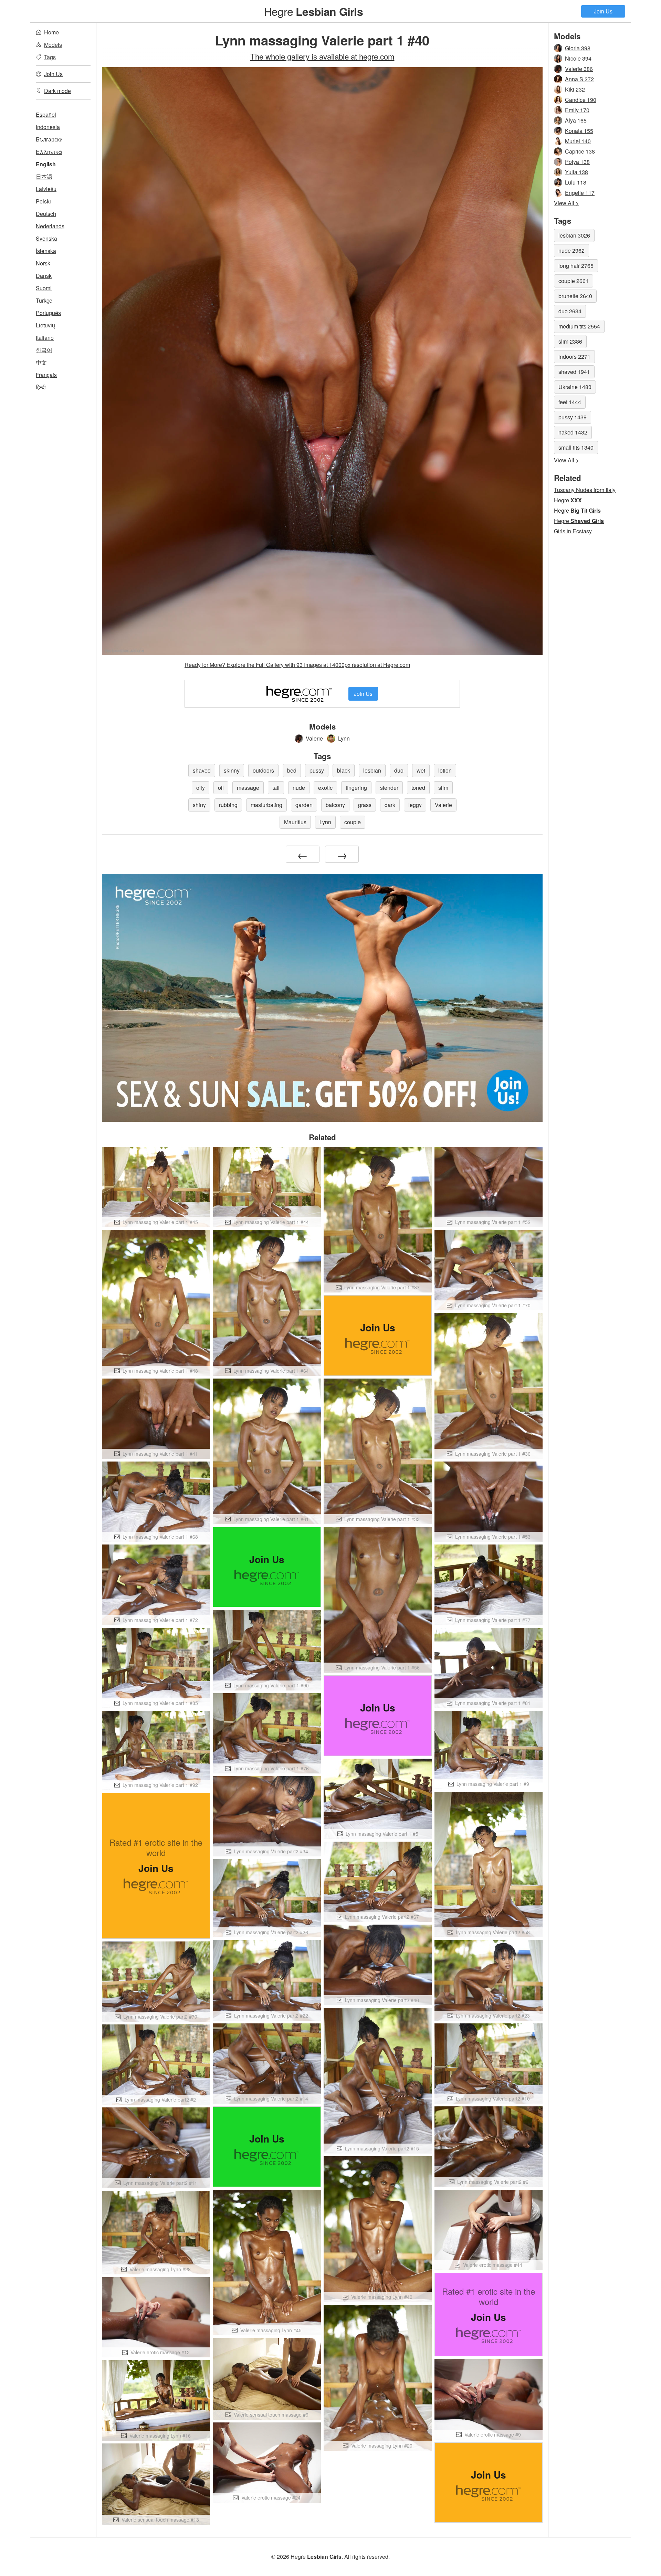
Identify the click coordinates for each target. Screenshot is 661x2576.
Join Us (603, 11)
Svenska (46, 238)
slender (389, 788)
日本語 (44, 176)
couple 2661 (574, 281)
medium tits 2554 (579, 326)
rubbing (228, 805)
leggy (415, 805)
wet (421, 770)
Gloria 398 (578, 48)
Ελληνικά (49, 152)
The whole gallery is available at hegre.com (322, 56)
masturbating (266, 805)
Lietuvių (45, 325)
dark (390, 805)
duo (399, 770)
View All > (566, 203)
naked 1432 (573, 432)
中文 (41, 362)
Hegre (313, 11)
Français (46, 375)
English (46, 164)
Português (48, 313)
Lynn (344, 738)
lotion (445, 770)
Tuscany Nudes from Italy (585, 490)
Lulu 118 (576, 182)
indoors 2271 (574, 357)
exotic (325, 788)
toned (418, 788)
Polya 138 (577, 162)
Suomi (44, 288)
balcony (335, 805)
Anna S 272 (579, 79)
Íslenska (46, 251)
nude (299, 788)
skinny (232, 770)
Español (46, 114)
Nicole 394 (578, 58)
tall (276, 788)
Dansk (44, 276)
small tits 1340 (576, 447)
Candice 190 (581, 100)
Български (49, 139)
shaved (202, 770)
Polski (43, 201)
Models (53, 45)
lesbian (372, 770)
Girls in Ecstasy (573, 531)
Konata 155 (579, 131)
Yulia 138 (576, 172)
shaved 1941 (574, 372)
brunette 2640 (575, 296)
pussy (317, 770)
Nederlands (50, 226)
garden (304, 805)
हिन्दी (41, 387)
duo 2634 (570, 311)
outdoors (263, 770)
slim (443, 788)
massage (248, 788)
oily (201, 788)
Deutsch (46, 214)
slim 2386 (570, 341)
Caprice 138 (580, 151)
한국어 (44, 350)
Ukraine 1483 (575, 387)
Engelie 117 (580, 193)
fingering (356, 788)
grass (365, 805)
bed (292, 770)
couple (353, 822)
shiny (199, 805)
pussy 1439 (573, 417)
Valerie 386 (579, 69)
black (344, 770)
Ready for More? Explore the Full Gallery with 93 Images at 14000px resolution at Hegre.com (297, 665)
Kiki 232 (575, 89)
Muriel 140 (578, 141)
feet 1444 (570, 402)
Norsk (43, 263)
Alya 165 (576, 120)
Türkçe (44, 300)
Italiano (45, 338)
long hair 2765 (576, 266)
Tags (50, 57)
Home (51, 32)
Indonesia (48, 127)
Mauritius (295, 822)
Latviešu (46, 189)
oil (221, 788)
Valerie (314, 738)
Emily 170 (577, 110)
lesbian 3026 (574, 235)
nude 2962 (571, 250)
